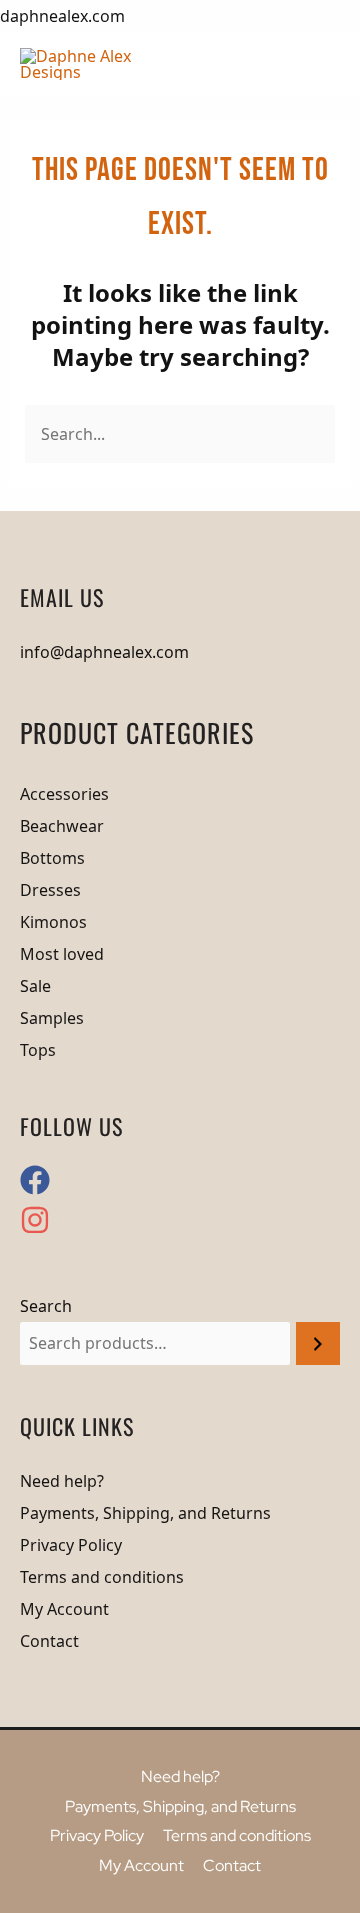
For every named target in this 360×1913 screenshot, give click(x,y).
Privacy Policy (71, 1545)
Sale (35, 986)
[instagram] (35, 1229)
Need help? (62, 1481)
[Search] (318, 1343)
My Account (64, 1609)
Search (46, 1306)
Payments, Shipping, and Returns (145, 1513)
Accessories (64, 794)
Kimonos (53, 922)
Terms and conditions (102, 1577)
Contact (49, 1641)
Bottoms (52, 858)
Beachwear (62, 826)
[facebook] (41, 1189)
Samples (52, 1018)
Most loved (62, 954)
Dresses (50, 890)
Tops (38, 1050)
